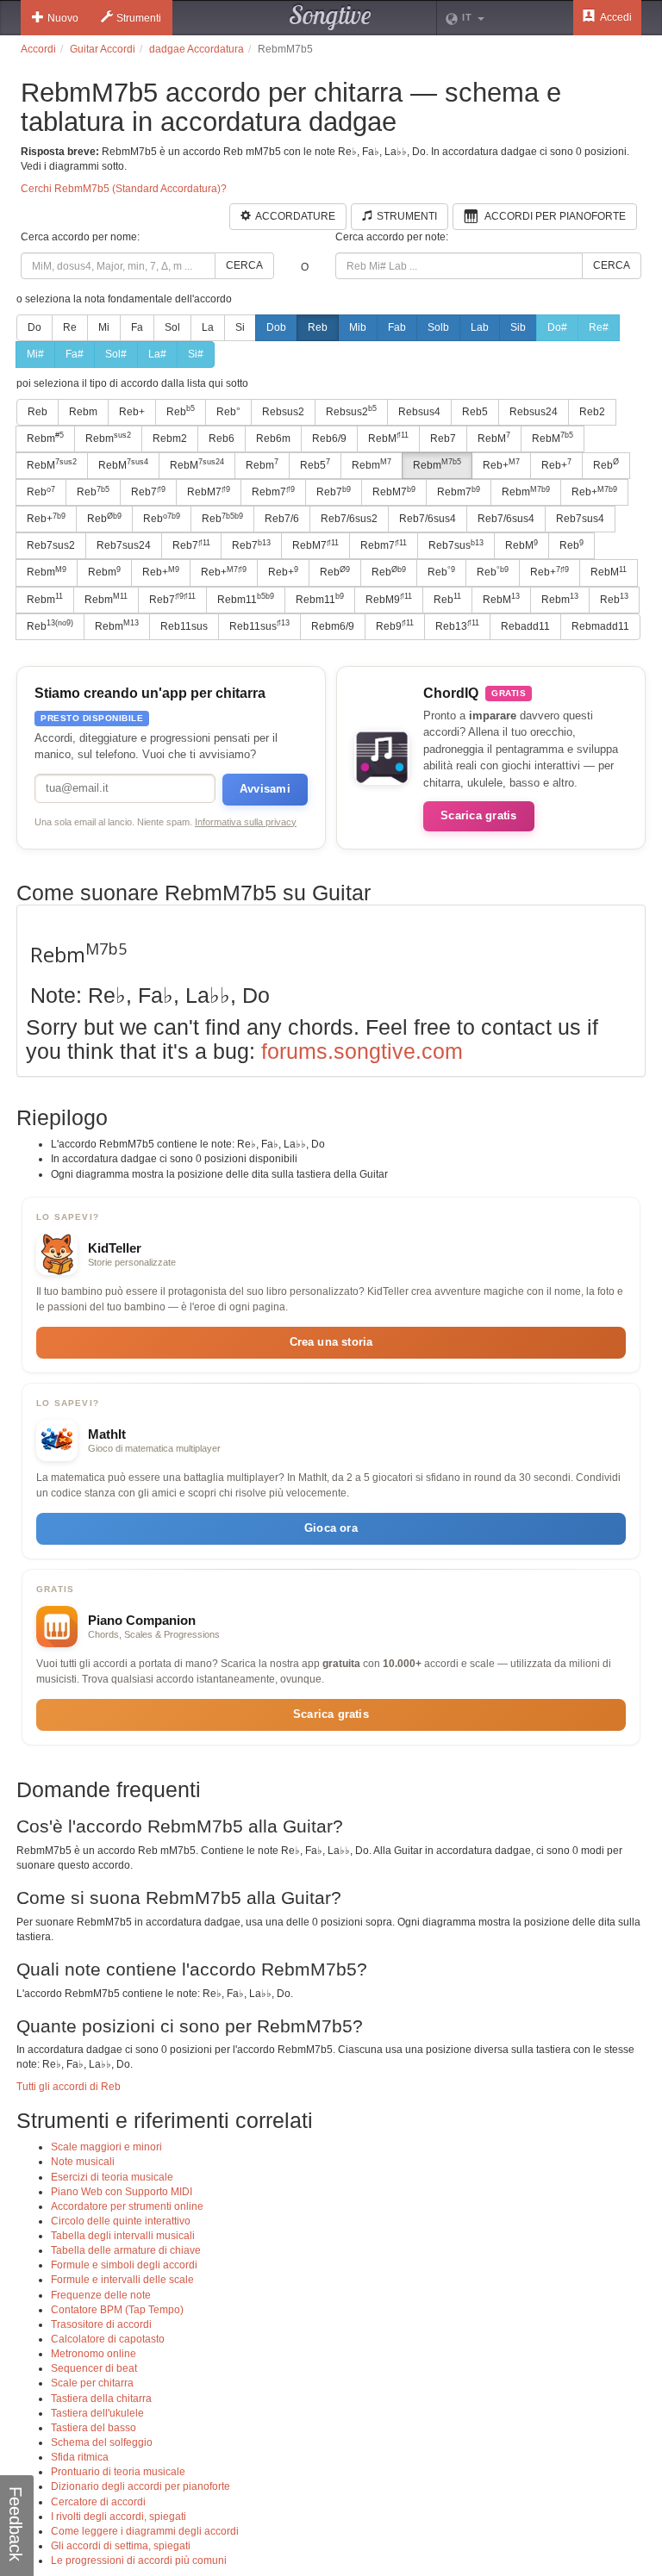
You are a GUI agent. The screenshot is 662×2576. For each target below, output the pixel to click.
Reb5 (475, 412)
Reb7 (443, 439)
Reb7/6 (282, 519)
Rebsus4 (419, 412)
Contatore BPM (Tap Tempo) (117, 2310)
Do (34, 327)
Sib (518, 327)
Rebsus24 (534, 412)
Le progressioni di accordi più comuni (139, 2560)
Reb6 (222, 439)
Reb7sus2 (51, 545)
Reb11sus (184, 626)
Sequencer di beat (94, 2368)
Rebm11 (246, 599)
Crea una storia (331, 1342)
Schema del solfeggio (102, 2442)
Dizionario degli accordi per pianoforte (141, 2486)
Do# (557, 327)
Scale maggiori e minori (106, 2147)
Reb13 (457, 625)
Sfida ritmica (80, 2457)
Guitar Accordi (103, 49)
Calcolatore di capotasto (108, 2339)
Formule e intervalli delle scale (122, 2280)
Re (70, 327)
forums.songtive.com (362, 1051)
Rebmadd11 (600, 626)
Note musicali (83, 2162)
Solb (438, 327)
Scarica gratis (479, 815)
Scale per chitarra (92, 2383)
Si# (196, 354)
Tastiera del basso (94, 2428)
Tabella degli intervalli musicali (123, 2236)
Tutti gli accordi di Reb (69, 2087)
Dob (276, 327)
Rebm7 (273, 492)
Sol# (116, 354)
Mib (358, 327)
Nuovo (63, 18)
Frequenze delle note (101, 2295)
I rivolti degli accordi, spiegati (119, 2517)
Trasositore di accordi (101, 2324)
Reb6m (273, 439)
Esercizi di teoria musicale (112, 2177)
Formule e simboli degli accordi (124, 2265)
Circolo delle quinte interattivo (121, 2221)
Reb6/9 (329, 439)
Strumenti (139, 18)
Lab (480, 327)
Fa (137, 327)
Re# (599, 327)
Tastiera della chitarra (101, 2399)
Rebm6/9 (333, 626)
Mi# (35, 354)
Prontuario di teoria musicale (118, 2472)
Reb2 (592, 412)
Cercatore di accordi (98, 2502)
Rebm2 (170, 439)
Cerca (244, 265)
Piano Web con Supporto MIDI (122, 2192)
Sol (172, 327)
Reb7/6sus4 (428, 519)
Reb (318, 327)
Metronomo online (94, 2354)
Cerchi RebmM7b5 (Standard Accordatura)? (124, 189)
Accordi (38, 49)
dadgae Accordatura (197, 49)
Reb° (228, 412)
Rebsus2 (283, 412)
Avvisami (265, 789)
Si (240, 327)
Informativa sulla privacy (246, 822)
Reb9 (395, 625)
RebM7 (209, 492)
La (208, 327)
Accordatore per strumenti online (127, 2206)
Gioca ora (331, 1528)
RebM (388, 438)
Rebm (83, 412)
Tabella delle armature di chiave (126, 2250)
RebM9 (389, 599)
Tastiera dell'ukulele (97, 2413)
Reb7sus (456, 545)
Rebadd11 (525, 626)
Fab (397, 327)
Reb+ (132, 412)
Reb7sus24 (124, 545)
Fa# (75, 354)
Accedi (615, 17)
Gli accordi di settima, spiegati (121, 2546)
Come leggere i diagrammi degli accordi (145, 2531)
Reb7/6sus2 (349, 519)
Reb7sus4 (580, 519)
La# (157, 354)
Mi (104, 327)
